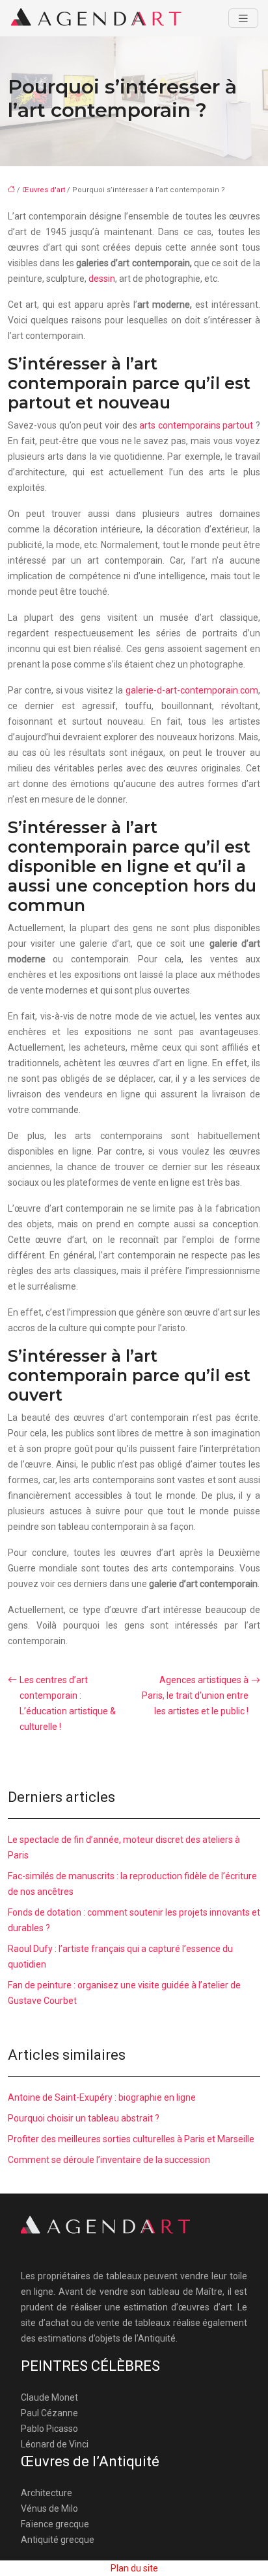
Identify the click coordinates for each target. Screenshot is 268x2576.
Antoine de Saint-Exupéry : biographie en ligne (102, 2097)
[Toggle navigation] (243, 19)
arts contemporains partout (196, 425)
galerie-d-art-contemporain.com (192, 690)
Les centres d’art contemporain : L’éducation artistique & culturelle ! (68, 1703)
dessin (102, 279)
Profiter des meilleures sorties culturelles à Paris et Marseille (131, 2139)
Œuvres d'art (44, 190)
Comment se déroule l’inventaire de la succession (109, 2160)
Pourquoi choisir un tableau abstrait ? (84, 2118)
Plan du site (134, 2568)
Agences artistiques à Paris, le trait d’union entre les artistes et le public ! (195, 1695)
